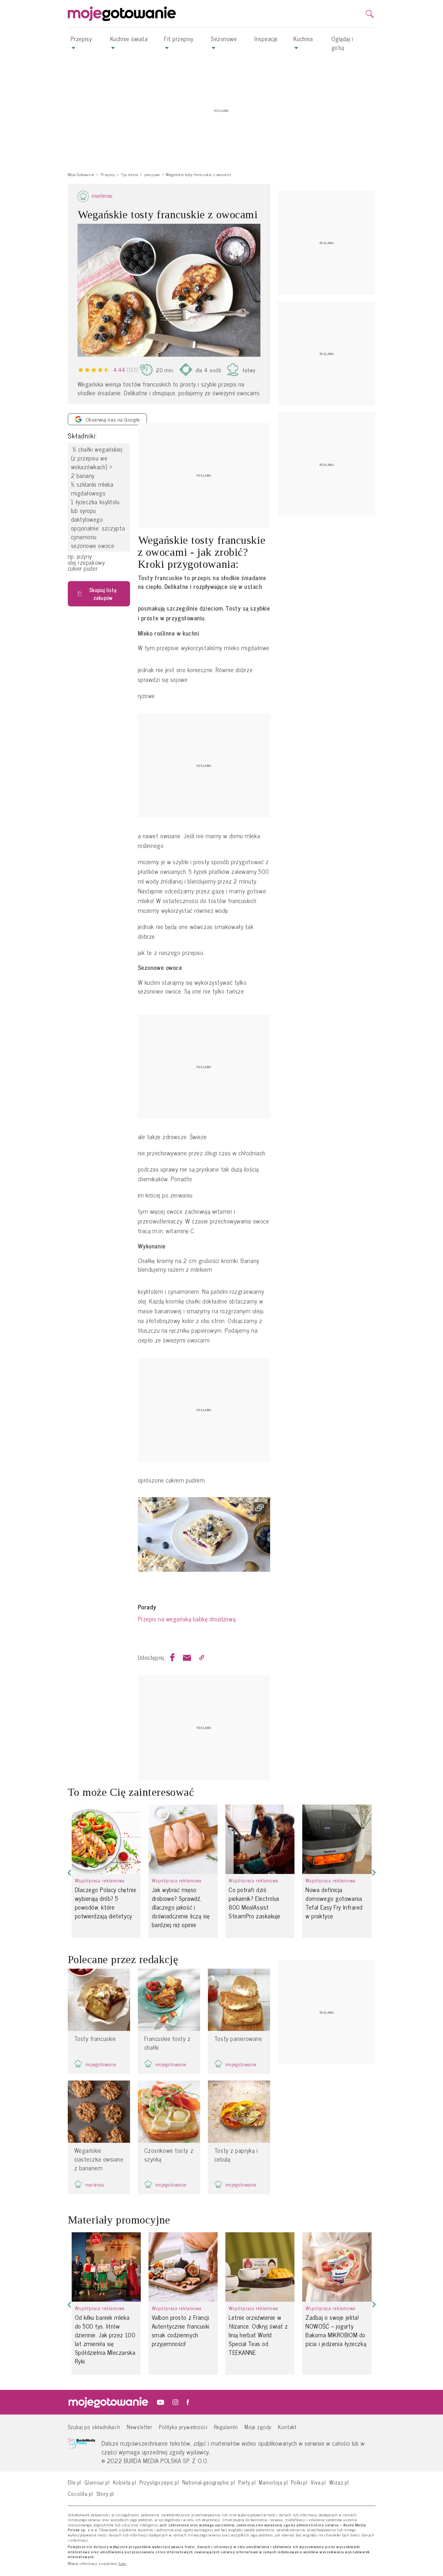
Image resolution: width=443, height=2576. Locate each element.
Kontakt (287, 2427)
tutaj (123, 2564)
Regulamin (226, 2427)
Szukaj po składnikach (94, 2427)
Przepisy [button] (81, 39)
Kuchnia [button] (303, 39)
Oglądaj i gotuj (342, 43)
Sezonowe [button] (224, 39)
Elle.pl (75, 2482)
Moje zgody (258, 2427)
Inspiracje (266, 39)
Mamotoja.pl (273, 2482)
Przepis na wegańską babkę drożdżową (187, 1619)
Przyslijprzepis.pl (159, 2482)
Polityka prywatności (183, 2427)
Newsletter (140, 2427)
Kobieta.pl (125, 2482)
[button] (69, 1872)
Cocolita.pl (80, 2493)
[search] (370, 14)
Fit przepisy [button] (179, 39)
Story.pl (105, 2493)
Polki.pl (299, 2482)
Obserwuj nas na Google (113, 419)
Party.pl (247, 2482)
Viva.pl (318, 2482)
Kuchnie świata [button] (129, 39)
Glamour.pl (97, 2482)
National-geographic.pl (209, 2482)
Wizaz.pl (339, 2482)
